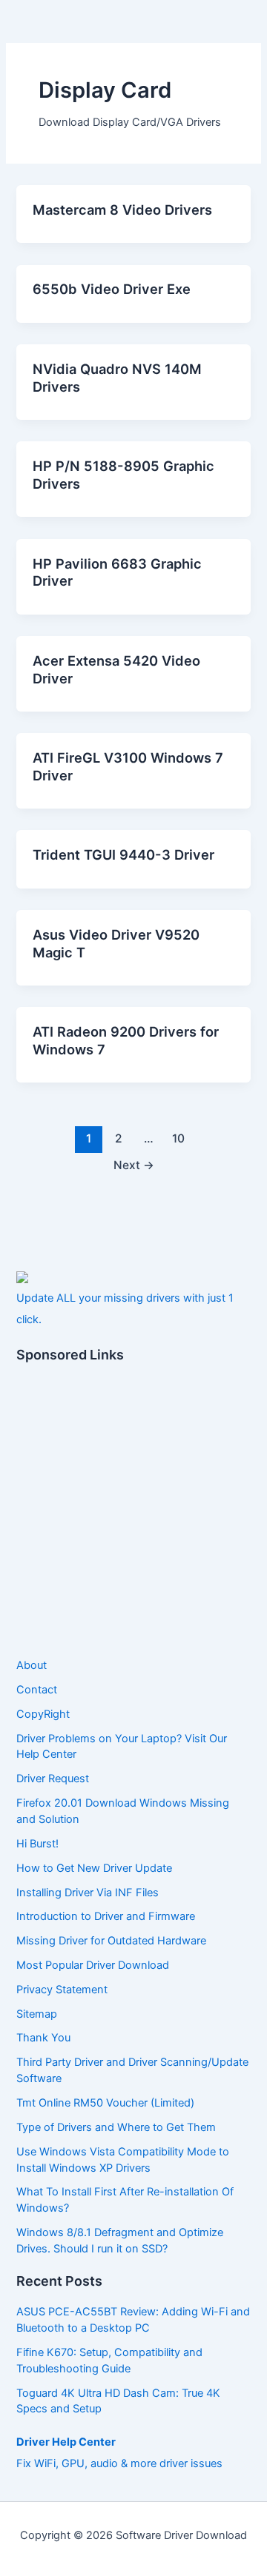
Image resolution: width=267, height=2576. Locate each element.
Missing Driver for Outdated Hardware (111, 1941)
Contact (37, 1690)
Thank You (43, 2038)
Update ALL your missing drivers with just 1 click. (125, 1309)
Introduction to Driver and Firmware (106, 1916)
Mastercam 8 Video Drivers (122, 210)
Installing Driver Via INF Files (88, 1893)
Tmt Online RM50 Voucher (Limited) (105, 2103)
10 (178, 1138)
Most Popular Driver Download (93, 1965)
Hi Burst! (37, 1844)
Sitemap (37, 2014)
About (32, 1665)
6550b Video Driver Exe (112, 289)
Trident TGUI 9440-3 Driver (123, 854)
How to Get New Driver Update (94, 1868)
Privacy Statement (62, 1990)
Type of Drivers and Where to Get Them (116, 2127)
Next (134, 1165)
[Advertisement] (133, 1511)
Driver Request (53, 1779)
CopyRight (43, 1714)
